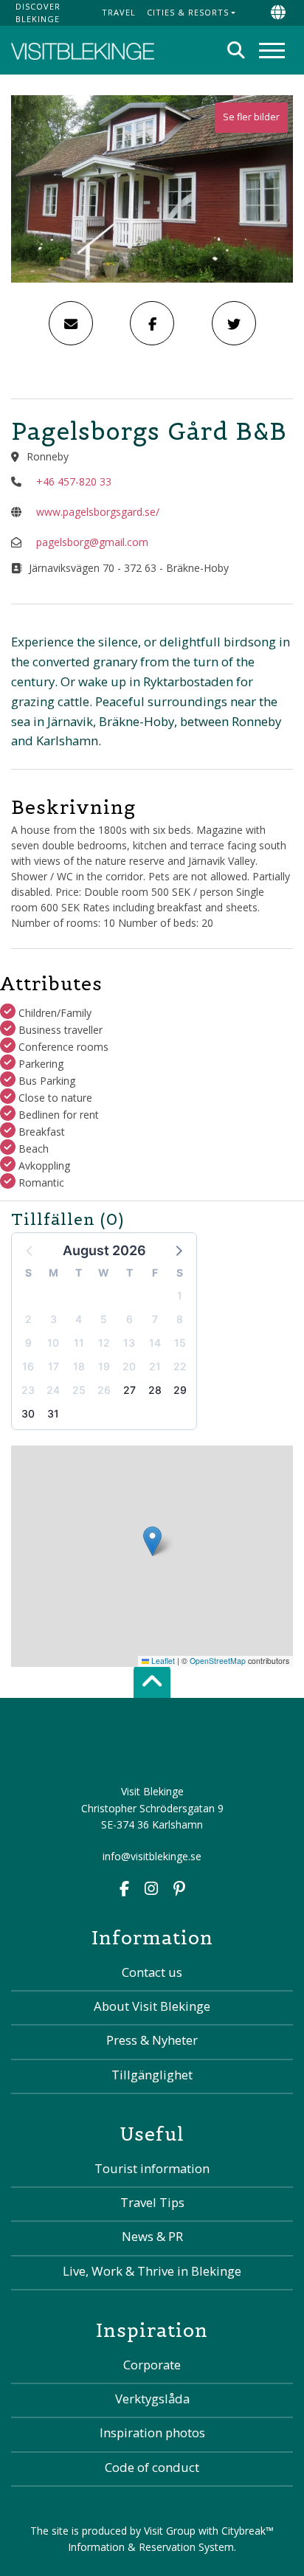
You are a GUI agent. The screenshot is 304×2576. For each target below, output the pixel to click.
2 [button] (28, 1319)
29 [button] (180, 1390)
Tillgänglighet (152, 2075)
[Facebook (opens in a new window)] (124, 1890)
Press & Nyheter (152, 2040)
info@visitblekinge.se (152, 1856)
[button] (178, 1250)
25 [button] (79, 1390)
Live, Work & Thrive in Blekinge (152, 2271)
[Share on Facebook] (152, 323)
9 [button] (28, 1343)
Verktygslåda (152, 2399)
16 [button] (28, 1366)
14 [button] (155, 1343)
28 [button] (155, 1390)
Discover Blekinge (38, 13)
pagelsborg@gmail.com (92, 542)
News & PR (152, 2236)
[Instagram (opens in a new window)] (151, 1890)
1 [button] (180, 1295)
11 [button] (79, 1343)
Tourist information (152, 2168)
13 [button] (129, 1343)
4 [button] (79, 1319)
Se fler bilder (251, 117)
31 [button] (53, 1413)
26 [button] (104, 1390)
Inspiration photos (152, 2432)
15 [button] (180, 1343)
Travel (119, 12)
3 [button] (53, 1319)
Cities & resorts (188, 12)
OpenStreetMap (218, 1661)
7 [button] (155, 1319)
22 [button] (180, 1366)
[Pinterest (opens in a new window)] (179, 1890)
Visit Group (170, 2531)
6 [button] (129, 1319)
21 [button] (155, 1366)
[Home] (83, 50)
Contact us (152, 1972)
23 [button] (28, 1390)
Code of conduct (152, 2467)
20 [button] (129, 1366)
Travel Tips (152, 2202)
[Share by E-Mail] (71, 323)
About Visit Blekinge (152, 2006)
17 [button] (53, 1366)
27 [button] (129, 1390)
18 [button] (79, 1366)
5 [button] (104, 1319)
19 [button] (104, 1366)
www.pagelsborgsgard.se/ (98, 512)
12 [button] (104, 1343)
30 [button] (28, 1413)
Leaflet (162, 1661)
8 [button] (180, 1319)
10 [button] (53, 1343)
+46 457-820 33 (74, 481)
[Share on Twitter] (234, 323)
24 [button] (53, 1390)
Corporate (152, 2365)
